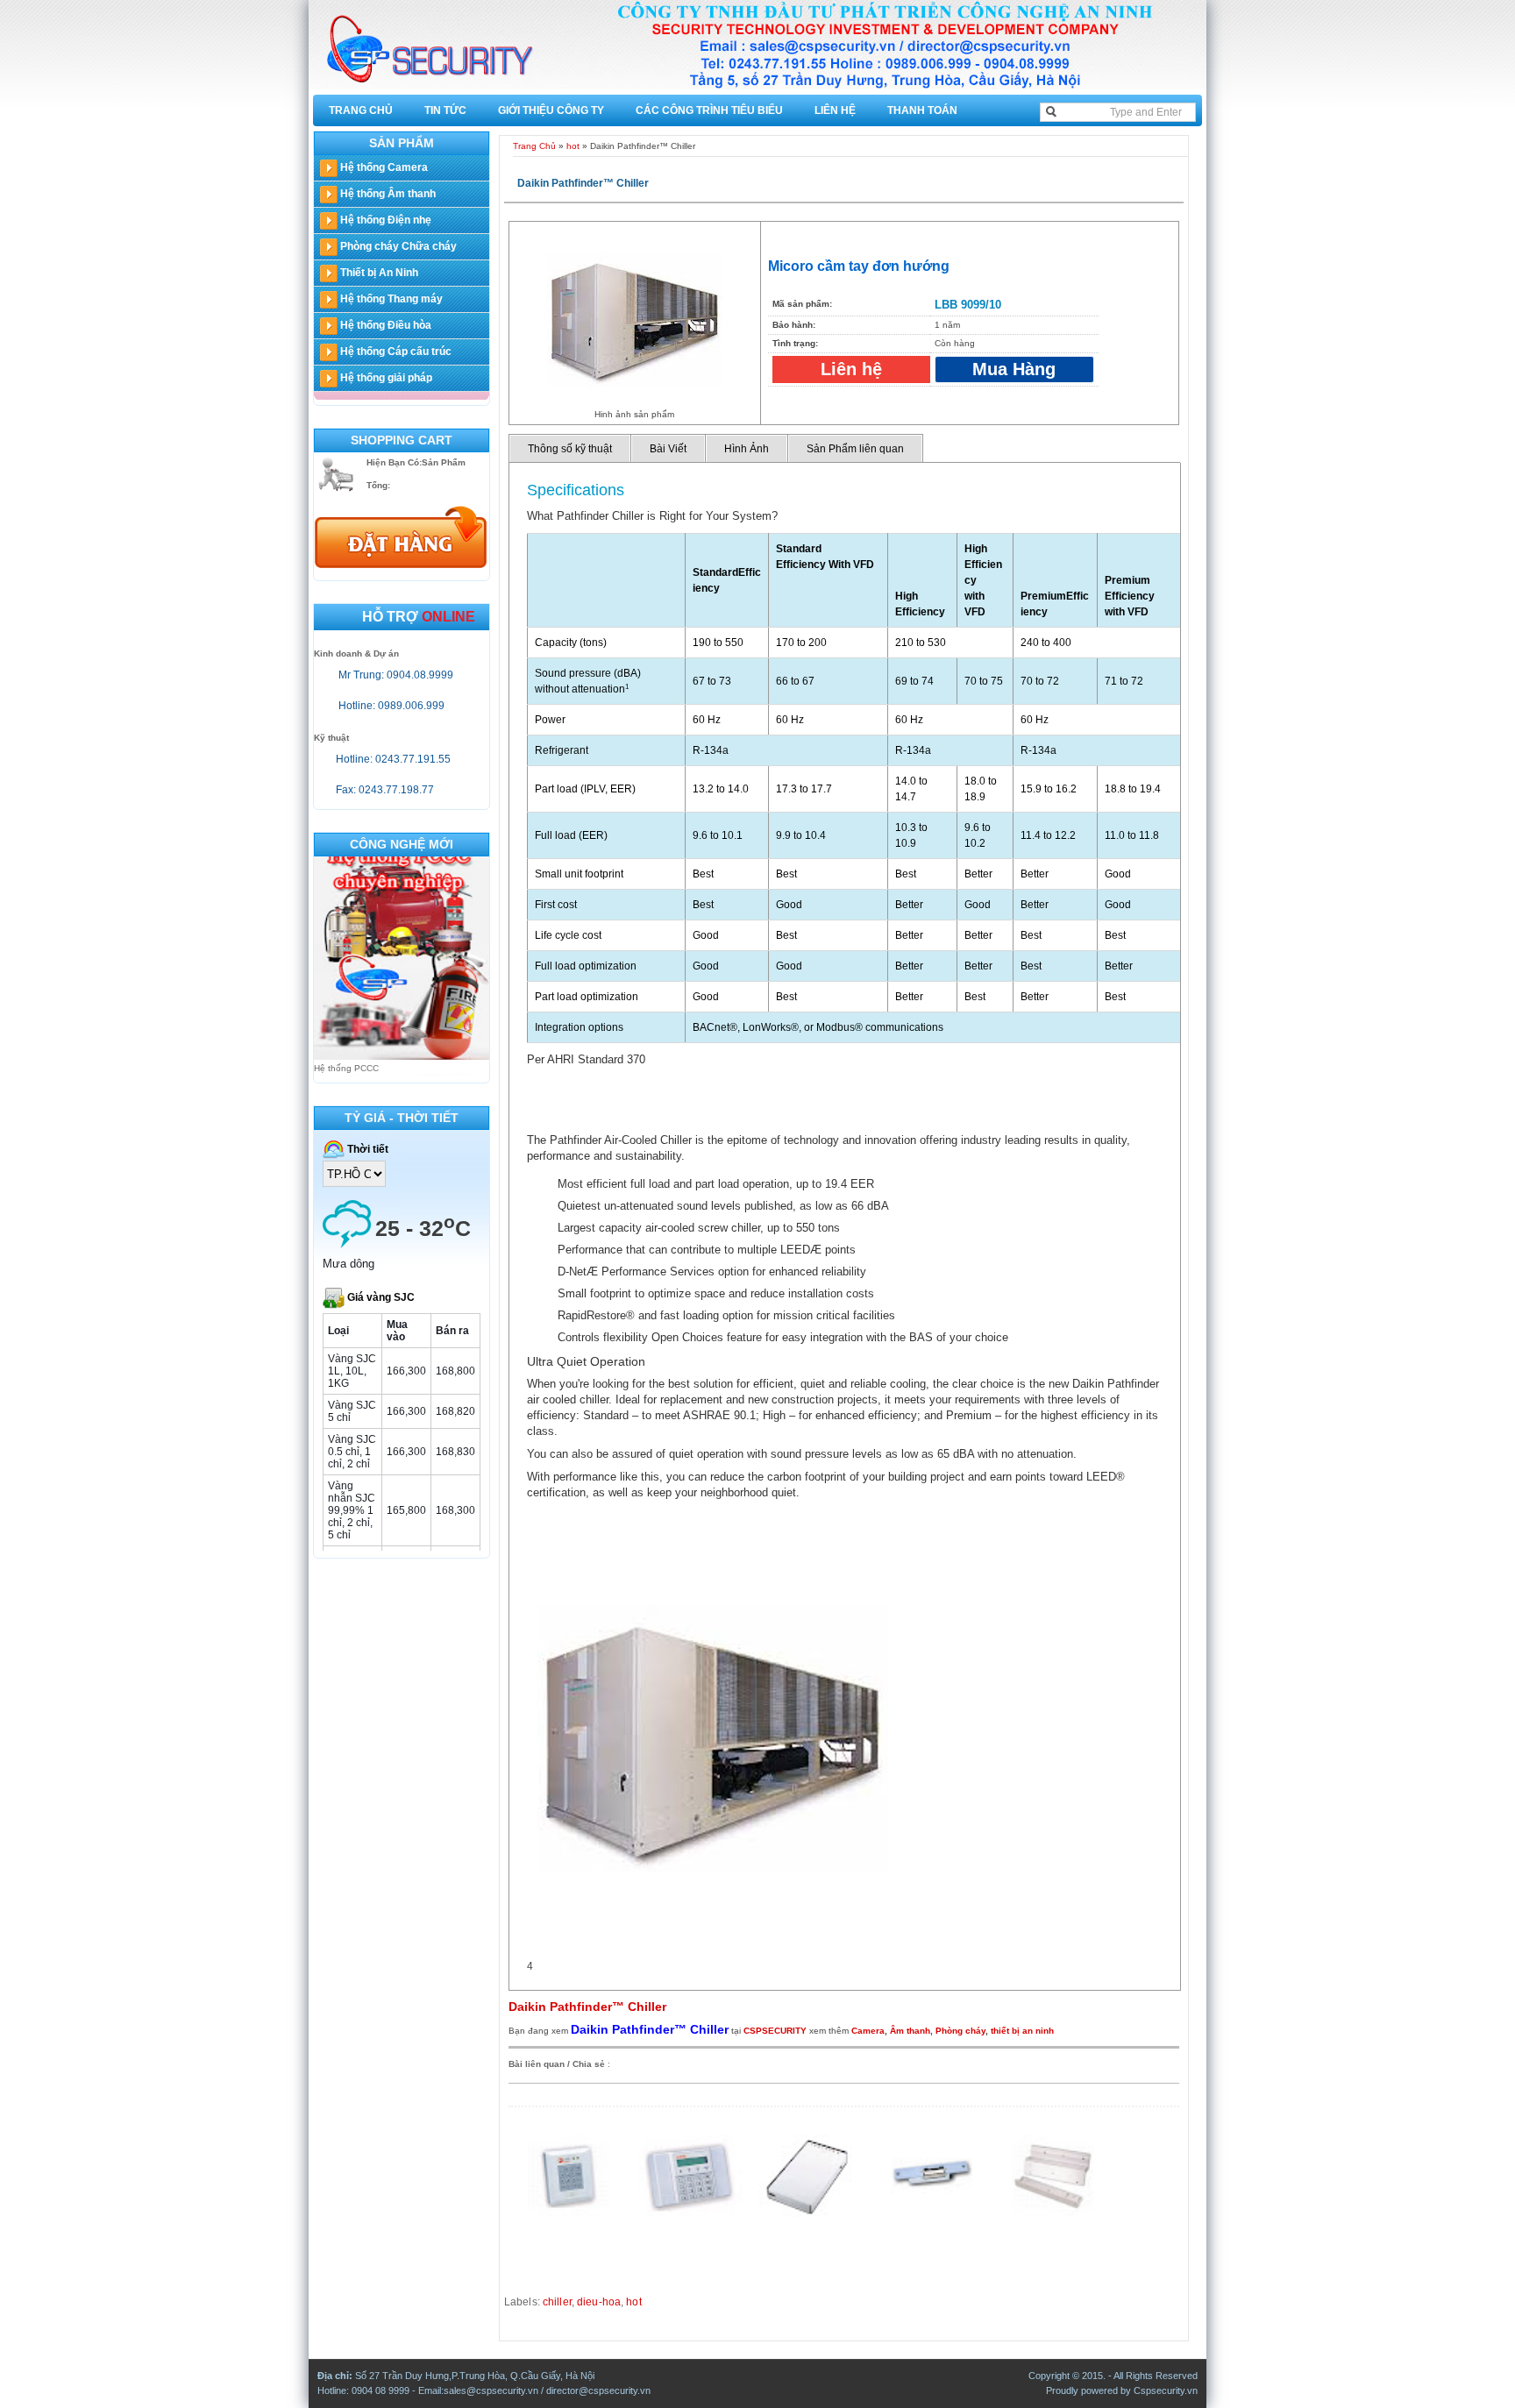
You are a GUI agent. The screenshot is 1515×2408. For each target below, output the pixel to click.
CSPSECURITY (775, 2031)
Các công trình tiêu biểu (709, 110)
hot (573, 146)
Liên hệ (835, 110)
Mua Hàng (1014, 369)
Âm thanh (910, 2031)
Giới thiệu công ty (551, 110)
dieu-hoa (599, 2302)
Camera (868, 2031)
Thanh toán (922, 110)
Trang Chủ (361, 110)
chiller (557, 2302)
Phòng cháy (960, 2031)
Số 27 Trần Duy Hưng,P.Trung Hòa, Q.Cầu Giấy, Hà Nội (475, 2376)
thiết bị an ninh (1022, 2031)
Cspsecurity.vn (1166, 2390)
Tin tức (445, 110)
